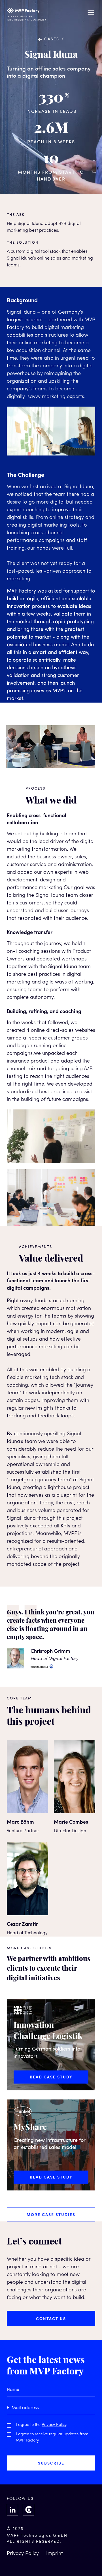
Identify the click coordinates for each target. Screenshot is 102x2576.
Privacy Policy (54, 2425)
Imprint (55, 2554)
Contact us (51, 2318)
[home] (27, 13)
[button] (91, 13)
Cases (52, 39)
